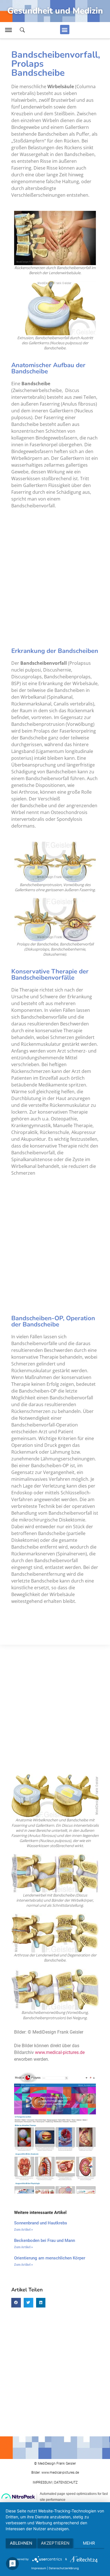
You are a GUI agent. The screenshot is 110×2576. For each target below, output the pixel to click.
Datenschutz (66, 2482)
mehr (89, 2543)
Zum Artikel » (24, 2230)
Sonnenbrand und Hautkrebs (41, 2223)
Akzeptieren (55, 2543)
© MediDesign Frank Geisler (55, 2464)
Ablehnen (21, 2543)
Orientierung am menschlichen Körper (50, 2258)
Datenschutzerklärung (64, 2568)
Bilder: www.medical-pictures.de (55, 2473)
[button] (65, 30)
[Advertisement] (55, 576)
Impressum (39, 2568)
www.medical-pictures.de (60, 2052)
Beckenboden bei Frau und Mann (45, 2241)
